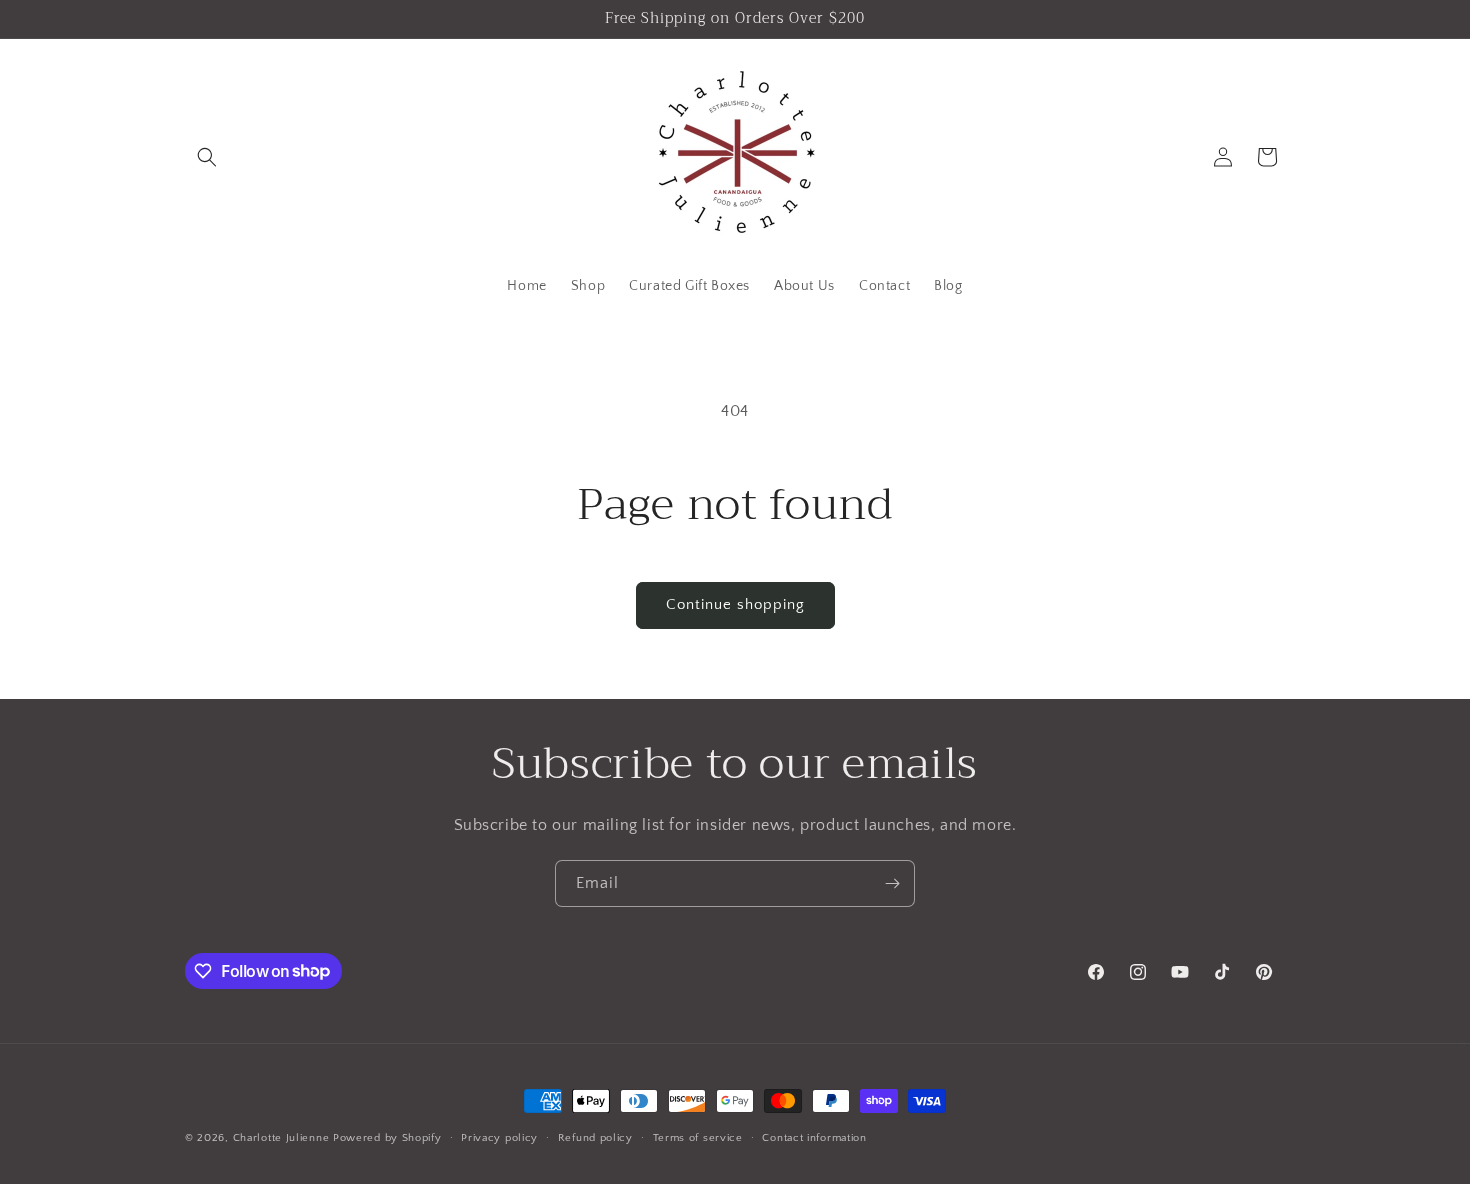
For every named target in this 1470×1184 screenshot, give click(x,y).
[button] (207, 157)
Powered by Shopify (387, 1138)
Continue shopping (735, 604)
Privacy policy (499, 1137)
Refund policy (595, 1137)
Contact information (814, 1137)
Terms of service (698, 1137)
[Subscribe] (892, 883)
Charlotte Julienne (281, 1138)
